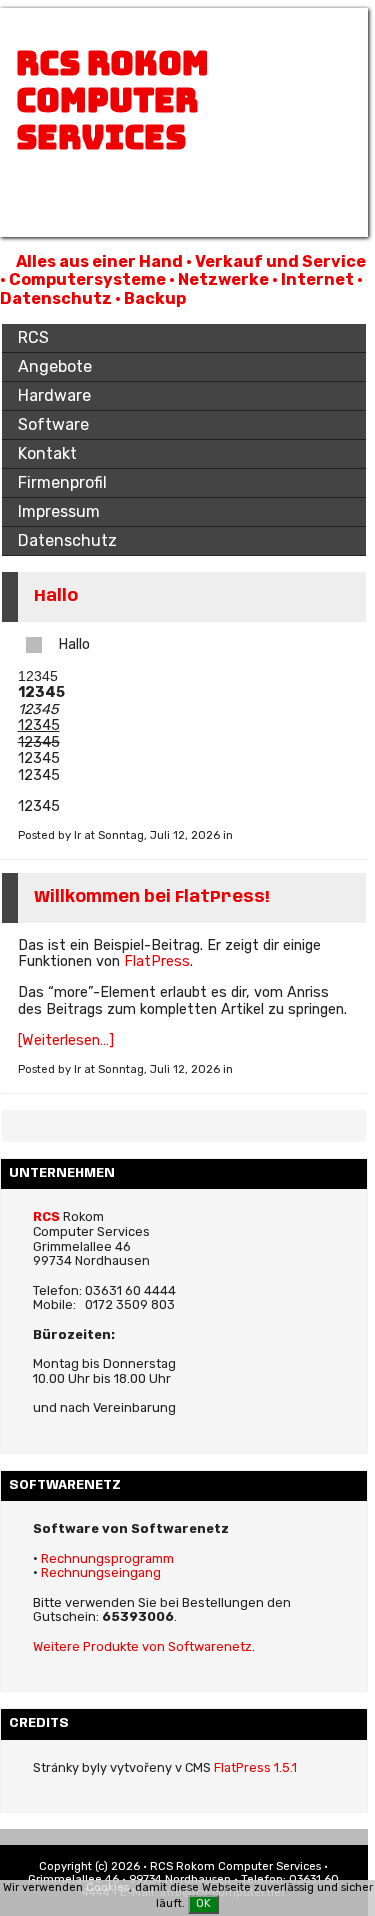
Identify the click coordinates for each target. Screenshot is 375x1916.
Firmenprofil (62, 482)
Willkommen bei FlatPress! (151, 897)
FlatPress (157, 961)
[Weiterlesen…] (66, 1040)
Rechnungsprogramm (107, 1558)
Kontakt (47, 453)
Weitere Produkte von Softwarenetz (142, 1646)
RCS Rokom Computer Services (112, 100)
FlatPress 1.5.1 (255, 1767)
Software (53, 424)
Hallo (56, 596)
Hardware (54, 395)
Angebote (55, 366)
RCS (33, 337)
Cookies (107, 1887)
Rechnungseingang (101, 1572)
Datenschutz (67, 540)
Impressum (59, 511)
